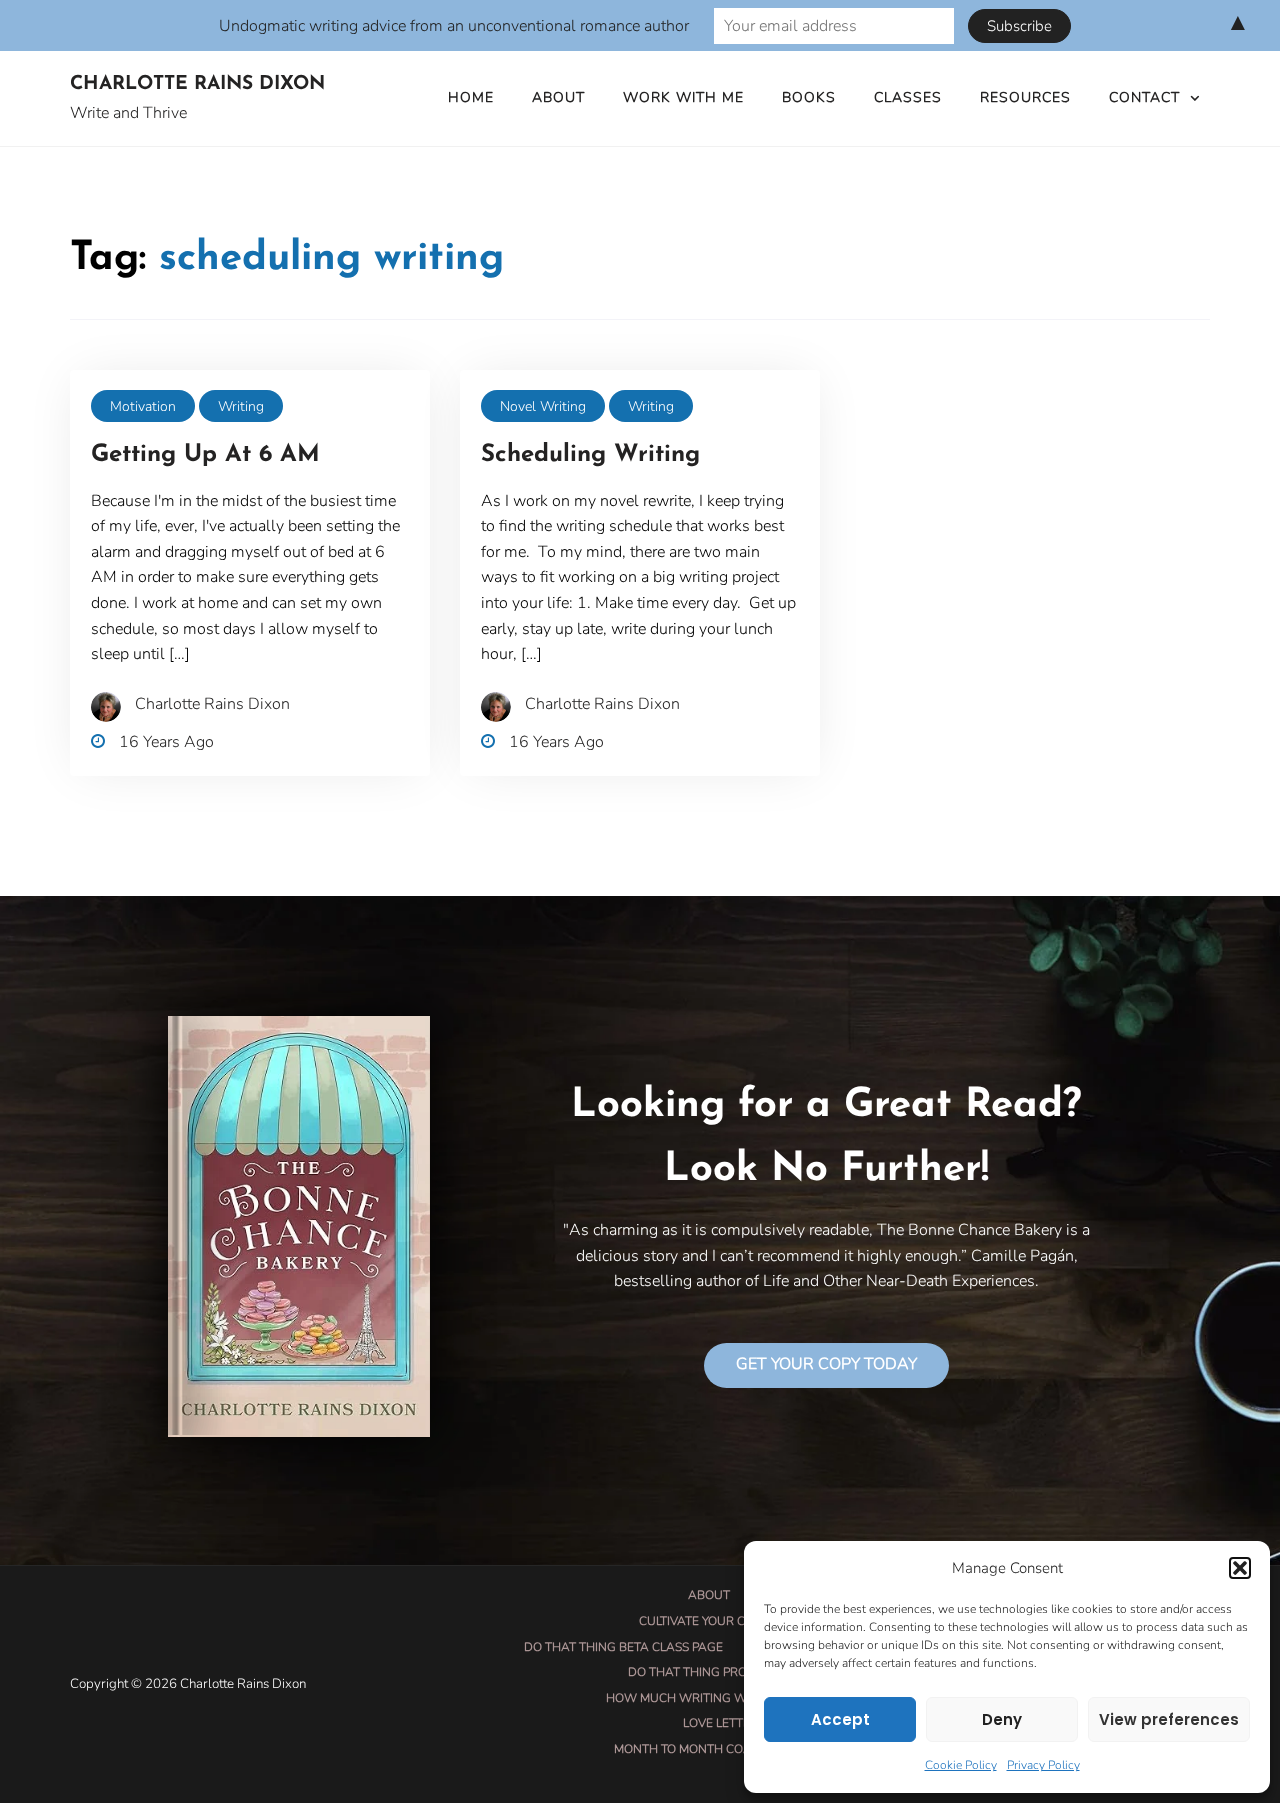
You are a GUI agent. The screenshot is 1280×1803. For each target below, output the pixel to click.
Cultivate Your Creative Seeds (736, 1621)
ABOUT (558, 97)
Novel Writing (543, 406)
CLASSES (908, 97)
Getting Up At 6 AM (205, 455)
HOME (471, 97)
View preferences (1169, 1719)
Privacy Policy (1043, 1765)
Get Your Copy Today (826, 1364)
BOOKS (809, 97)
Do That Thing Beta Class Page (623, 1647)
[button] (1240, 1568)
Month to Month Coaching (702, 1749)
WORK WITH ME (683, 97)
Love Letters (724, 1723)
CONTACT (1144, 97)
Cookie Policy (961, 1765)
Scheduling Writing (590, 455)
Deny (1002, 1719)
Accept (840, 1719)
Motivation (143, 406)
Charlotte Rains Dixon (197, 84)
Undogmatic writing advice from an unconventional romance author (454, 26)
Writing (241, 406)
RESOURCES (1025, 97)
